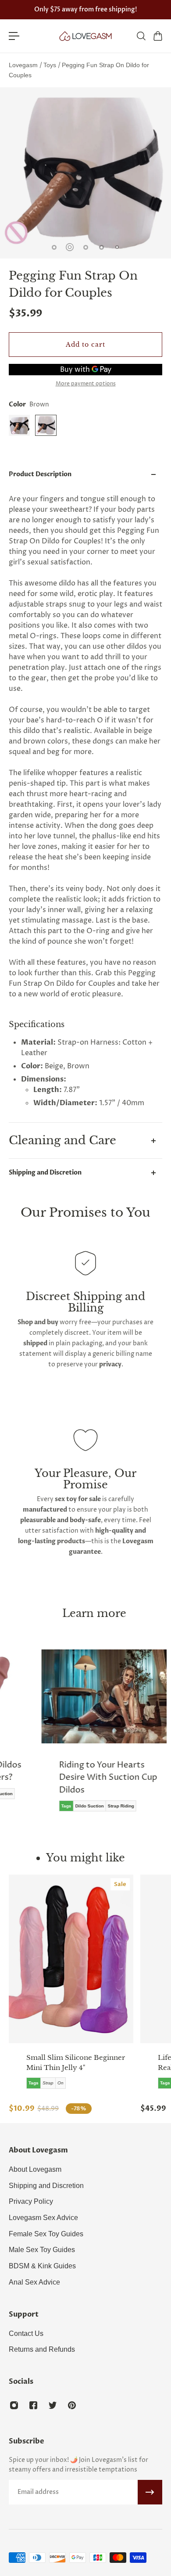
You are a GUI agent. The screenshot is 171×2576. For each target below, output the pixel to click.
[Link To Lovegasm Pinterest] (72, 2405)
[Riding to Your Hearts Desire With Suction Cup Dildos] (100, 1737)
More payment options (86, 384)
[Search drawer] (141, 36)
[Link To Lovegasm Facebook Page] (33, 2405)
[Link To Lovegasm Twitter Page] (53, 2405)
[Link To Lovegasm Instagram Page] (14, 2405)
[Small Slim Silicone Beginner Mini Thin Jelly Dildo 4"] (71, 1959)
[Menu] (14, 36)
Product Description (40, 474)
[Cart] (157, 36)
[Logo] (85, 36)
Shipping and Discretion (45, 1173)
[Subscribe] (150, 2492)
